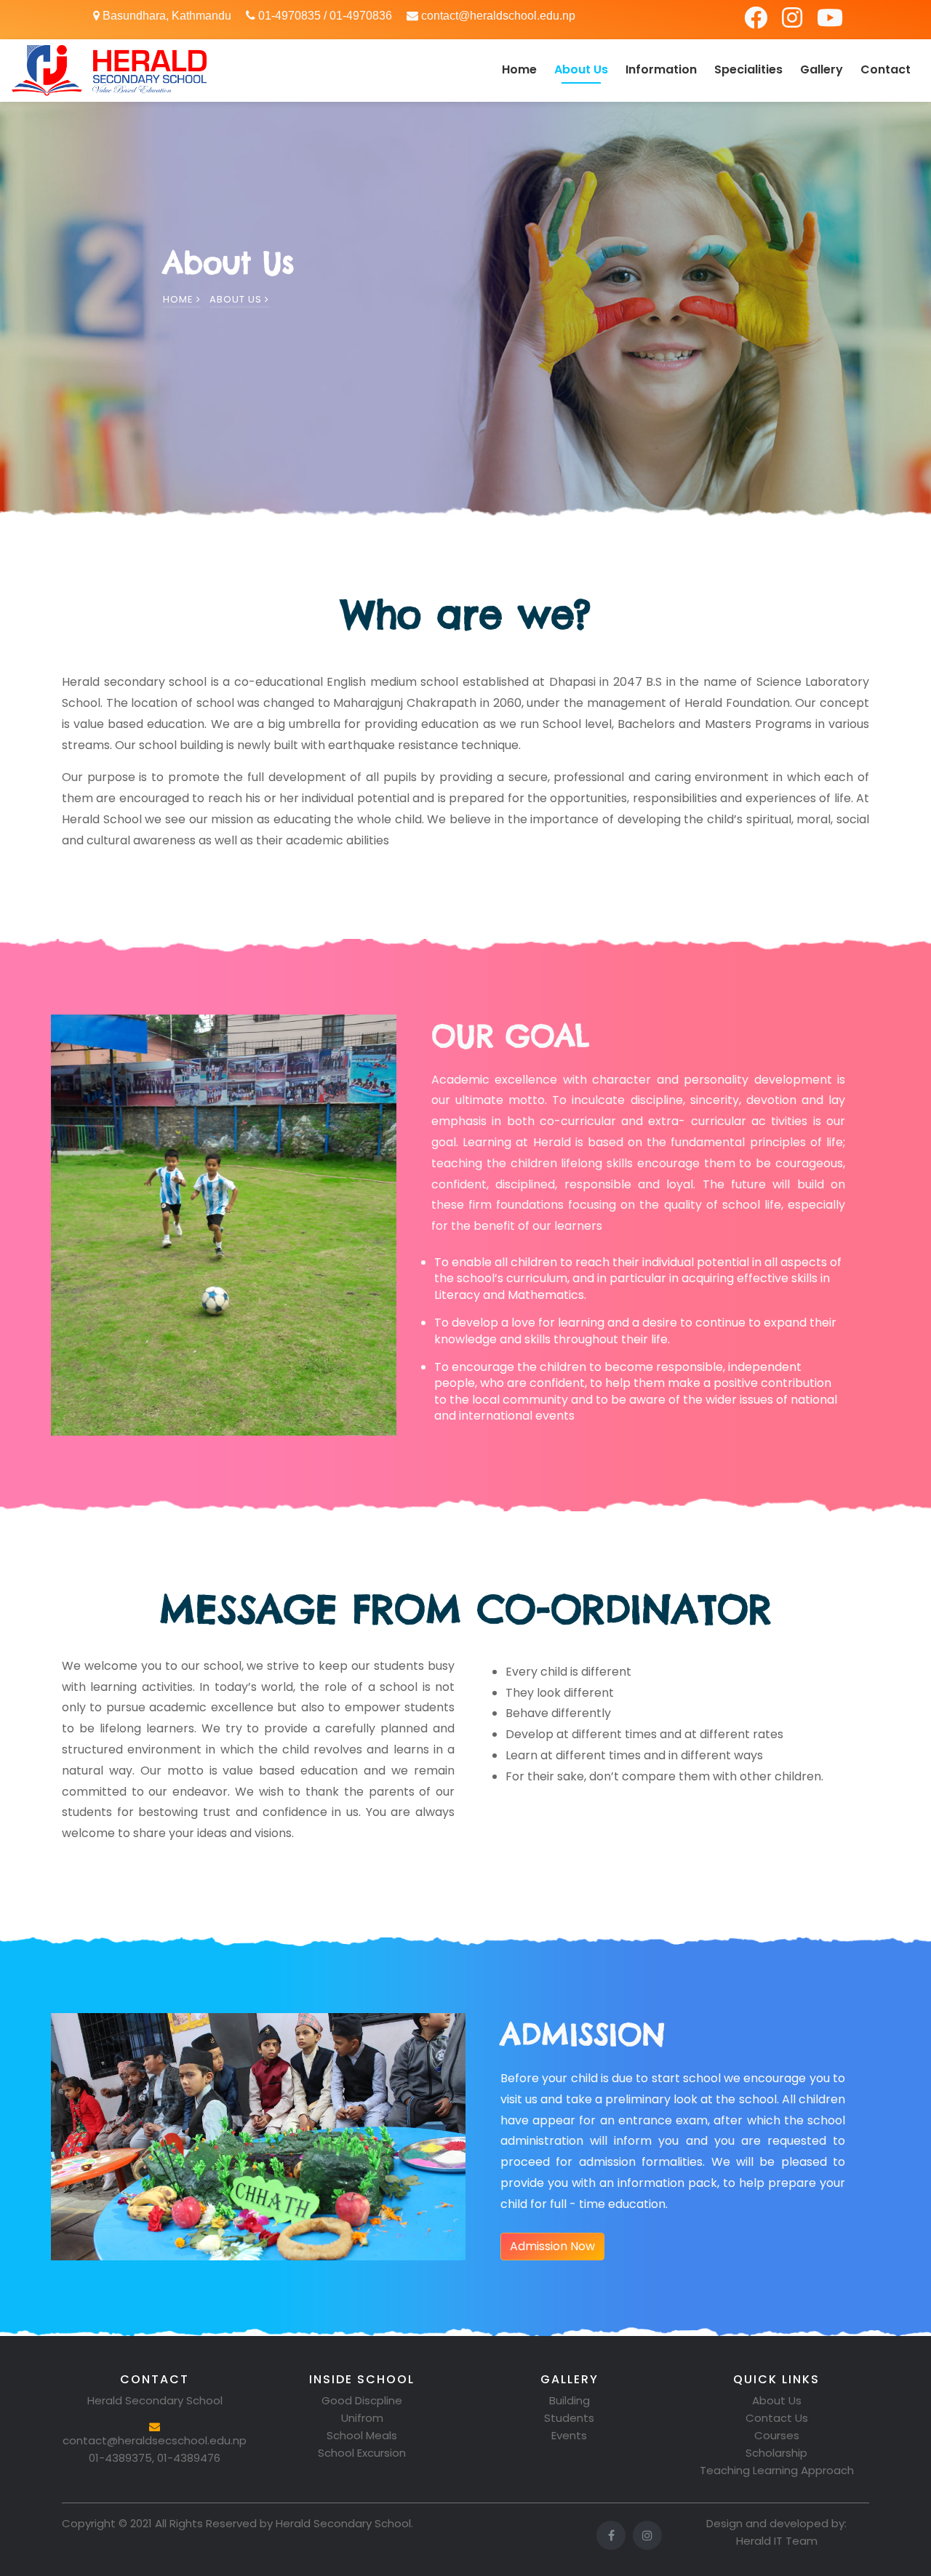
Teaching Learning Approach (777, 2470)
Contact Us (777, 2418)
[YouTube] (830, 22)
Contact (886, 69)
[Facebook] (757, 22)
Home (519, 69)
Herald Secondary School (343, 2523)
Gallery (822, 69)
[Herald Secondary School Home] (109, 71)
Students (569, 2418)
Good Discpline (362, 2400)
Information (661, 69)
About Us (581, 69)
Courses (777, 2435)
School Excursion (362, 2453)
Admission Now (552, 2246)
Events (569, 2435)
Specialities (748, 69)
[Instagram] (794, 22)
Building (570, 2400)
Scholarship (776, 2453)
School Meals (362, 2435)
